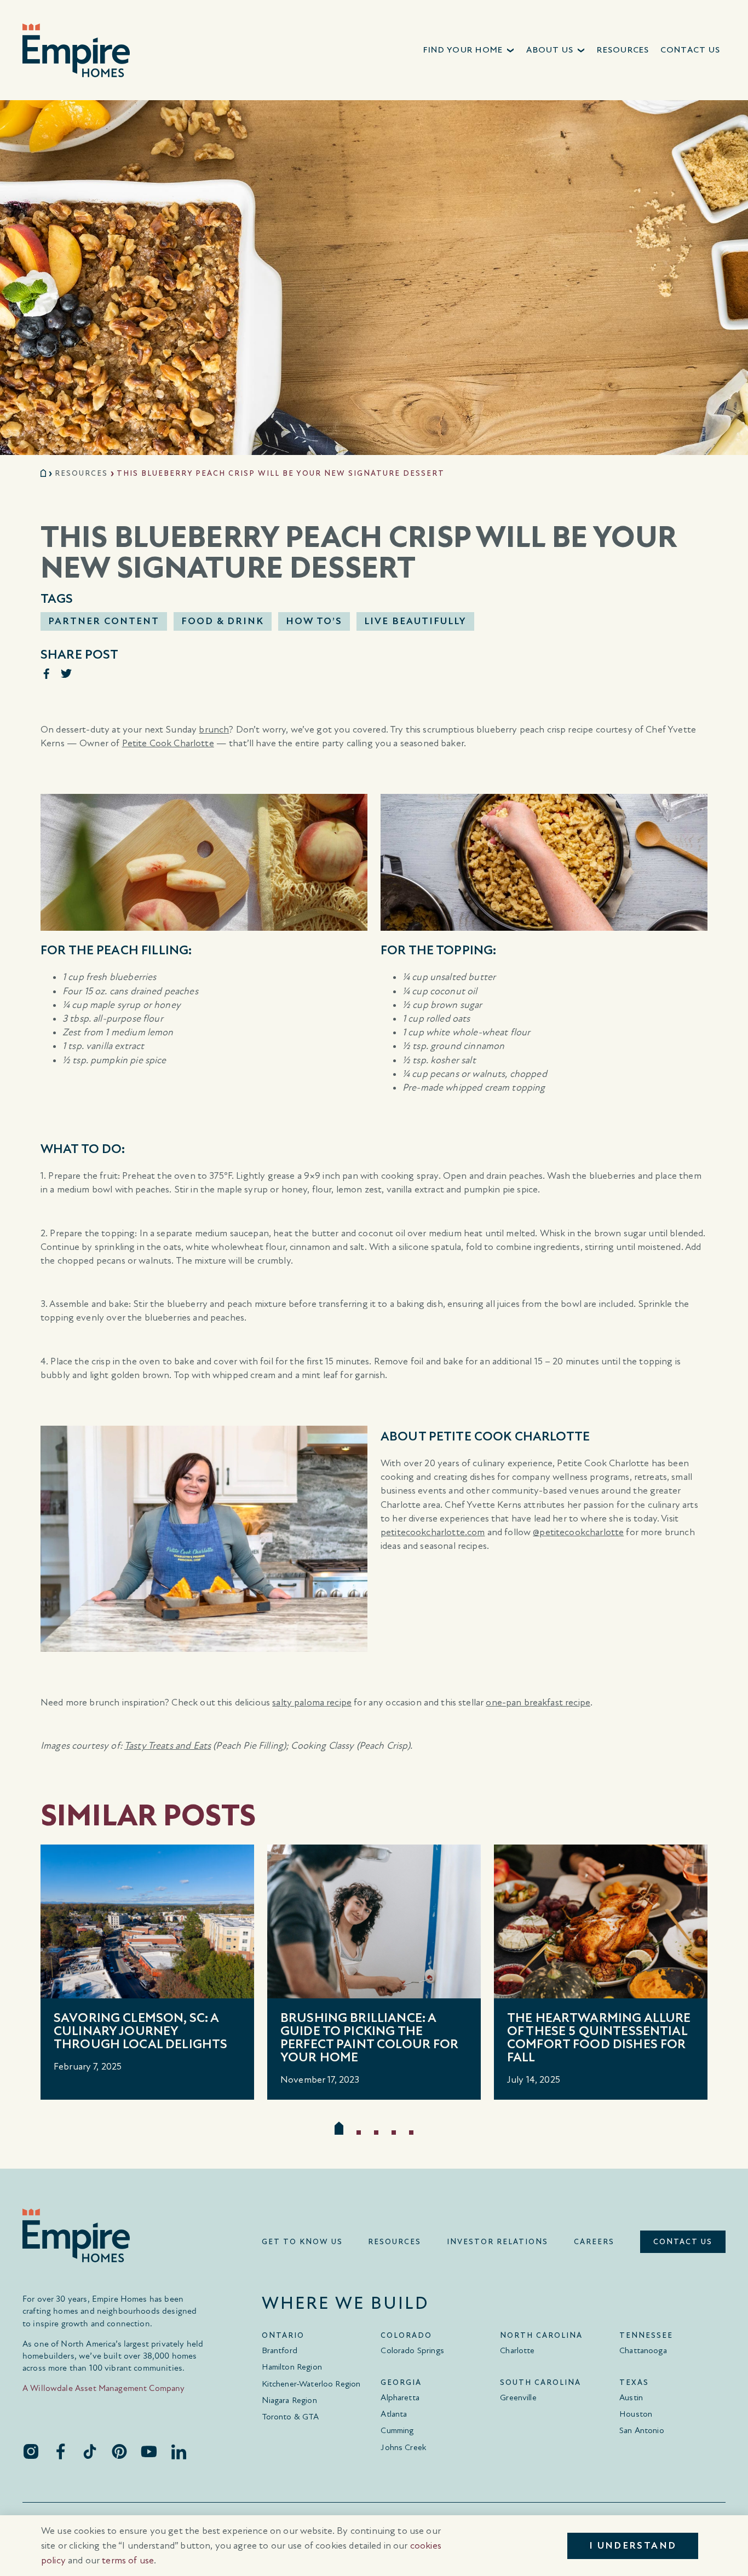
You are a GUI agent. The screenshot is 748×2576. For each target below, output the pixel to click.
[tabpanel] (147, 1972)
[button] (470, 50)
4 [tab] (394, 2133)
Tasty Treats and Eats (168, 1746)
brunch (214, 730)
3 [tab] (376, 2133)
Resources (81, 473)
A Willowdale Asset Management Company (104, 2388)
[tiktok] (90, 2451)
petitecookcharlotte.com (433, 1532)
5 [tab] (411, 2133)
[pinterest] (119, 2451)
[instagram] (31, 2451)
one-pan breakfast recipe (538, 1702)
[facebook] (60, 2451)
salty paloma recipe (312, 1702)
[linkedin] (179, 2451)
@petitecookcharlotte (578, 1532)
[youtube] (149, 2451)
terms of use (128, 2560)
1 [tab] (339, 2128)
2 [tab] (359, 2133)
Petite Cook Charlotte (168, 743)
